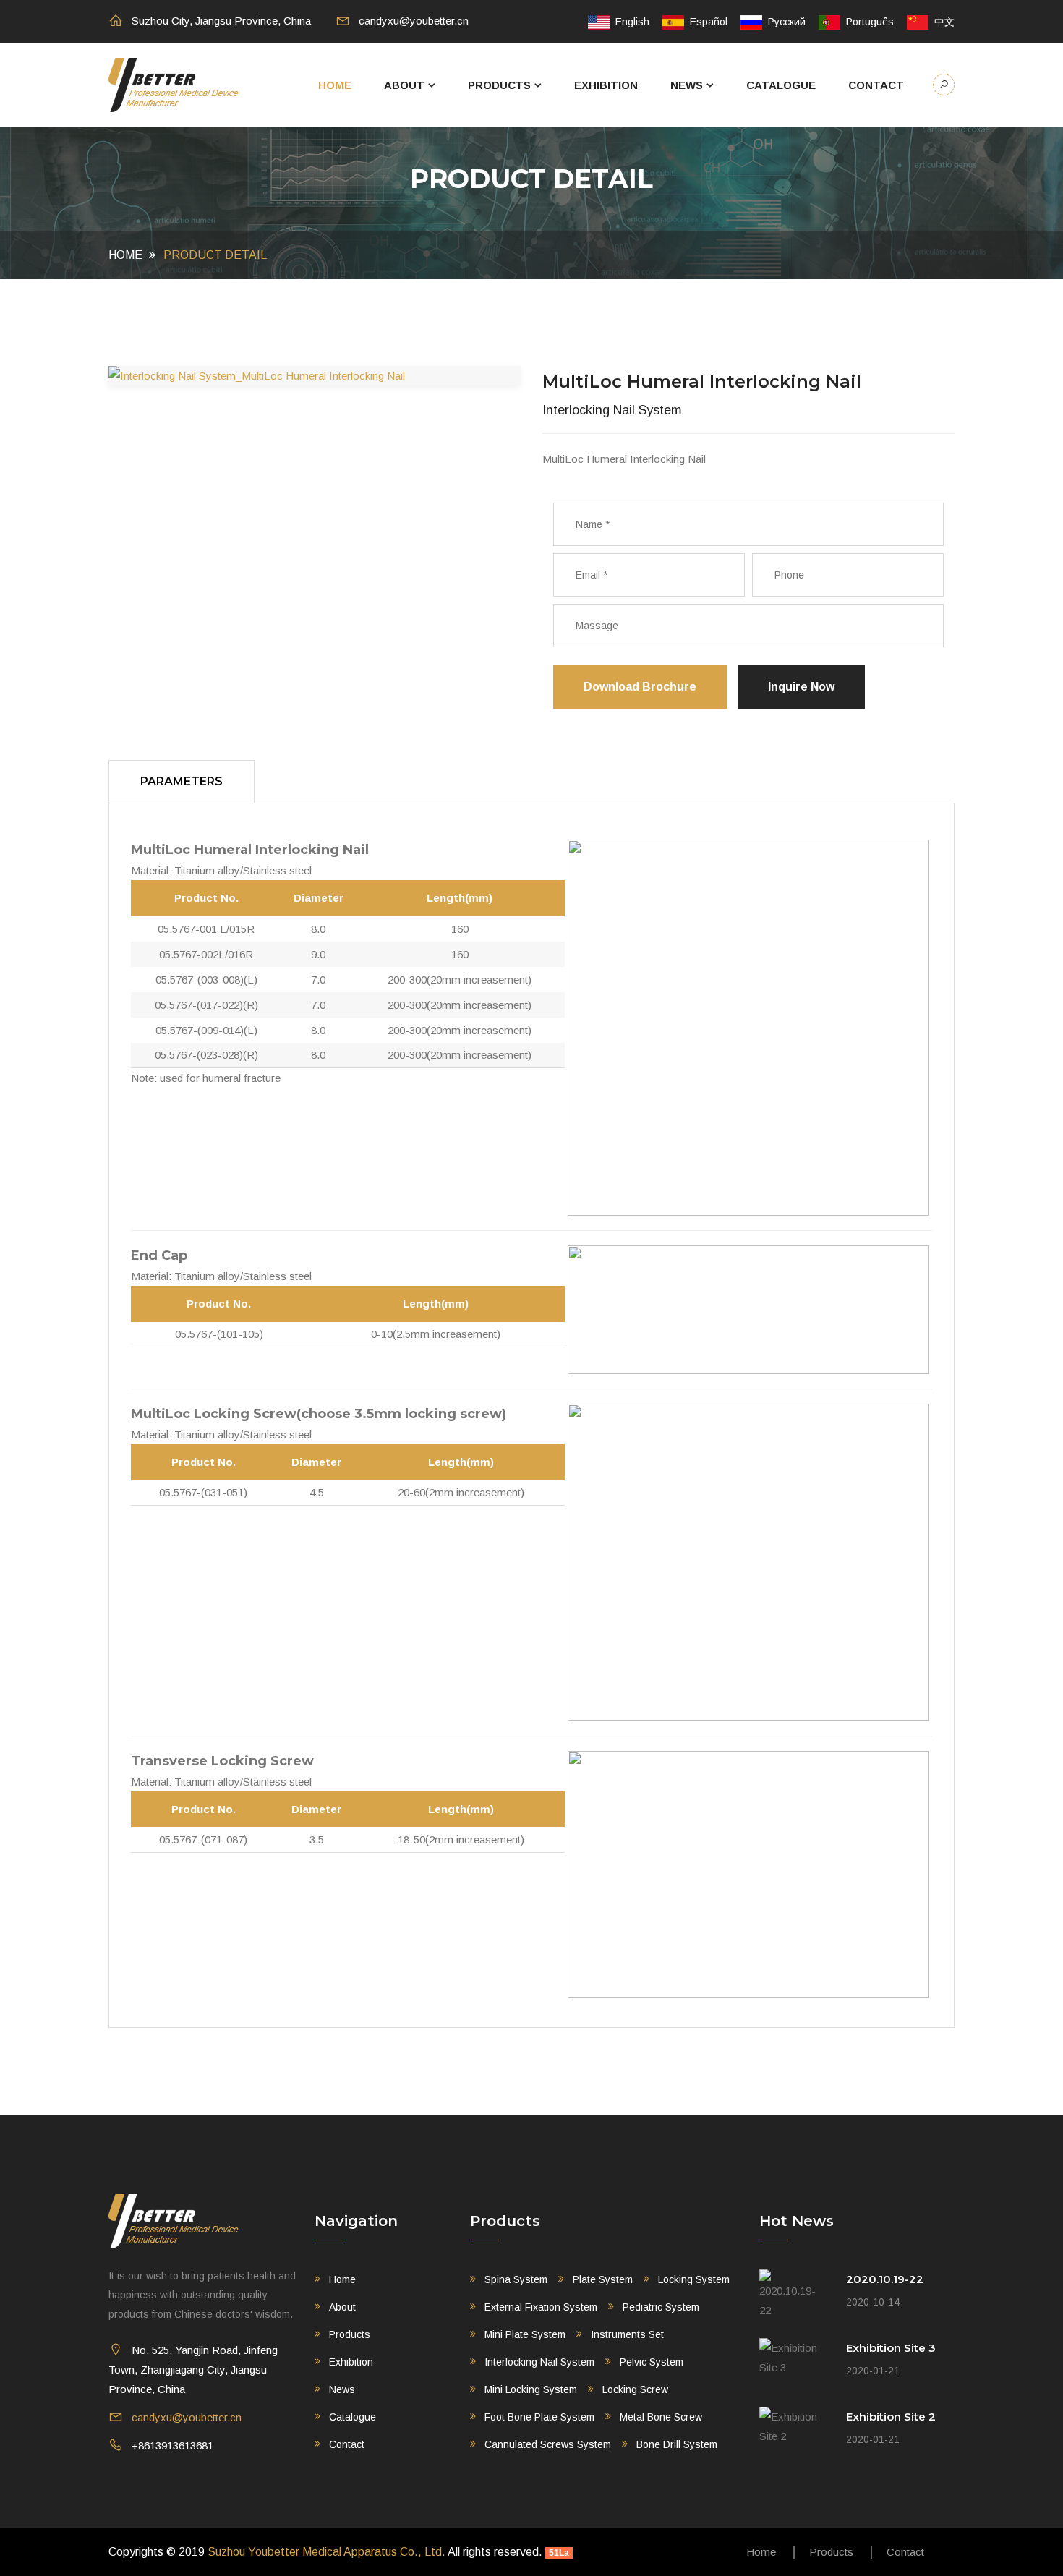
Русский (784, 22)
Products (499, 85)
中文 (942, 22)
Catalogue (781, 85)
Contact (876, 85)
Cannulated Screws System (548, 2444)
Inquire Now (801, 687)
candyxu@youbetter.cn (414, 21)
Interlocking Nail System (539, 2362)
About (404, 85)
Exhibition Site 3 (891, 2348)
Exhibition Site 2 (891, 2417)
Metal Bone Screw (661, 2417)
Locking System (694, 2279)
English (629, 22)
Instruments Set (627, 2334)
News (687, 85)
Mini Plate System (525, 2334)
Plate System (603, 2279)
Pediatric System (661, 2307)
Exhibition (606, 85)
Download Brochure (640, 687)
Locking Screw (635, 2389)
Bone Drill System (677, 2444)
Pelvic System (652, 2362)
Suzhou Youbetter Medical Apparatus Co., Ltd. (326, 2552)
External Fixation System (541, 2307)
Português (867, 22)
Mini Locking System (531, 2389)
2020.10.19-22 (885, 2279)
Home (335, 85)
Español (706, 22)
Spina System (516, 2279)
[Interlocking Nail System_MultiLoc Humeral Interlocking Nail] (315, 376)
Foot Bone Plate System (539, 2417)
